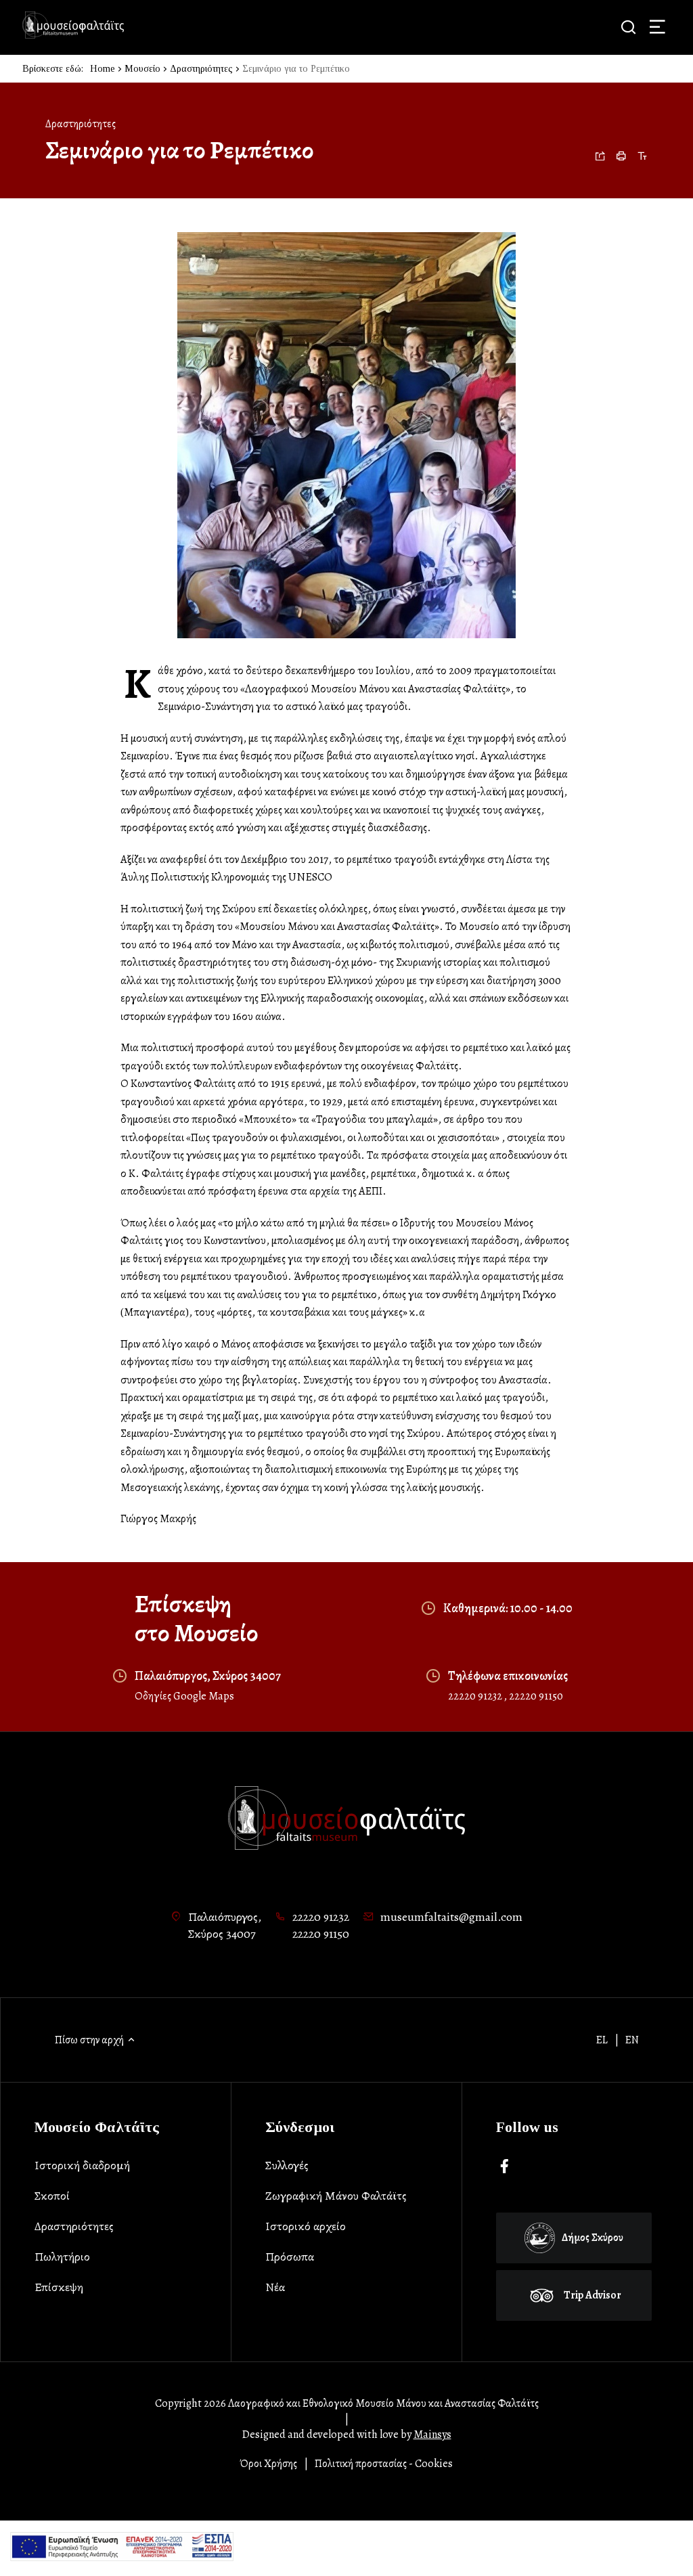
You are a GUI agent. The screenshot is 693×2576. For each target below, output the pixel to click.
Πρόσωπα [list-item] (290, 2257)
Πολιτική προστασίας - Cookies (384, 2464)
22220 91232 (476, 1696)
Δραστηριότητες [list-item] (74, 2226)
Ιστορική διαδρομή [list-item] (82, 2165)
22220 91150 (536, 1696)
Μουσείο (142, 69)
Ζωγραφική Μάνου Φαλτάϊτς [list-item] (336, 2196)
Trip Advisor (593, 2295)
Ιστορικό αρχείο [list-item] (306, 2226)
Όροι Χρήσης (269, 2464)
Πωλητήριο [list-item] (62, 2257)
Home (103, 69)
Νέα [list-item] (275, 2287)
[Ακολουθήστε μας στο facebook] (505, 2167)
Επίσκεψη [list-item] (59, 2287)
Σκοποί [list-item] (52, 2196)
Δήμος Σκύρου (593, 2238)
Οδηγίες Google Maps (184, 1696)
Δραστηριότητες (201, 69)
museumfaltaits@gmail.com (451, 1917)
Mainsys (432, 2435)
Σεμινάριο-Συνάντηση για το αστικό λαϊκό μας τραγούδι (283, 706)
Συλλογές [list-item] (287, 2165)
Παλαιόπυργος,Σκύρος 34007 (225, 1926)
